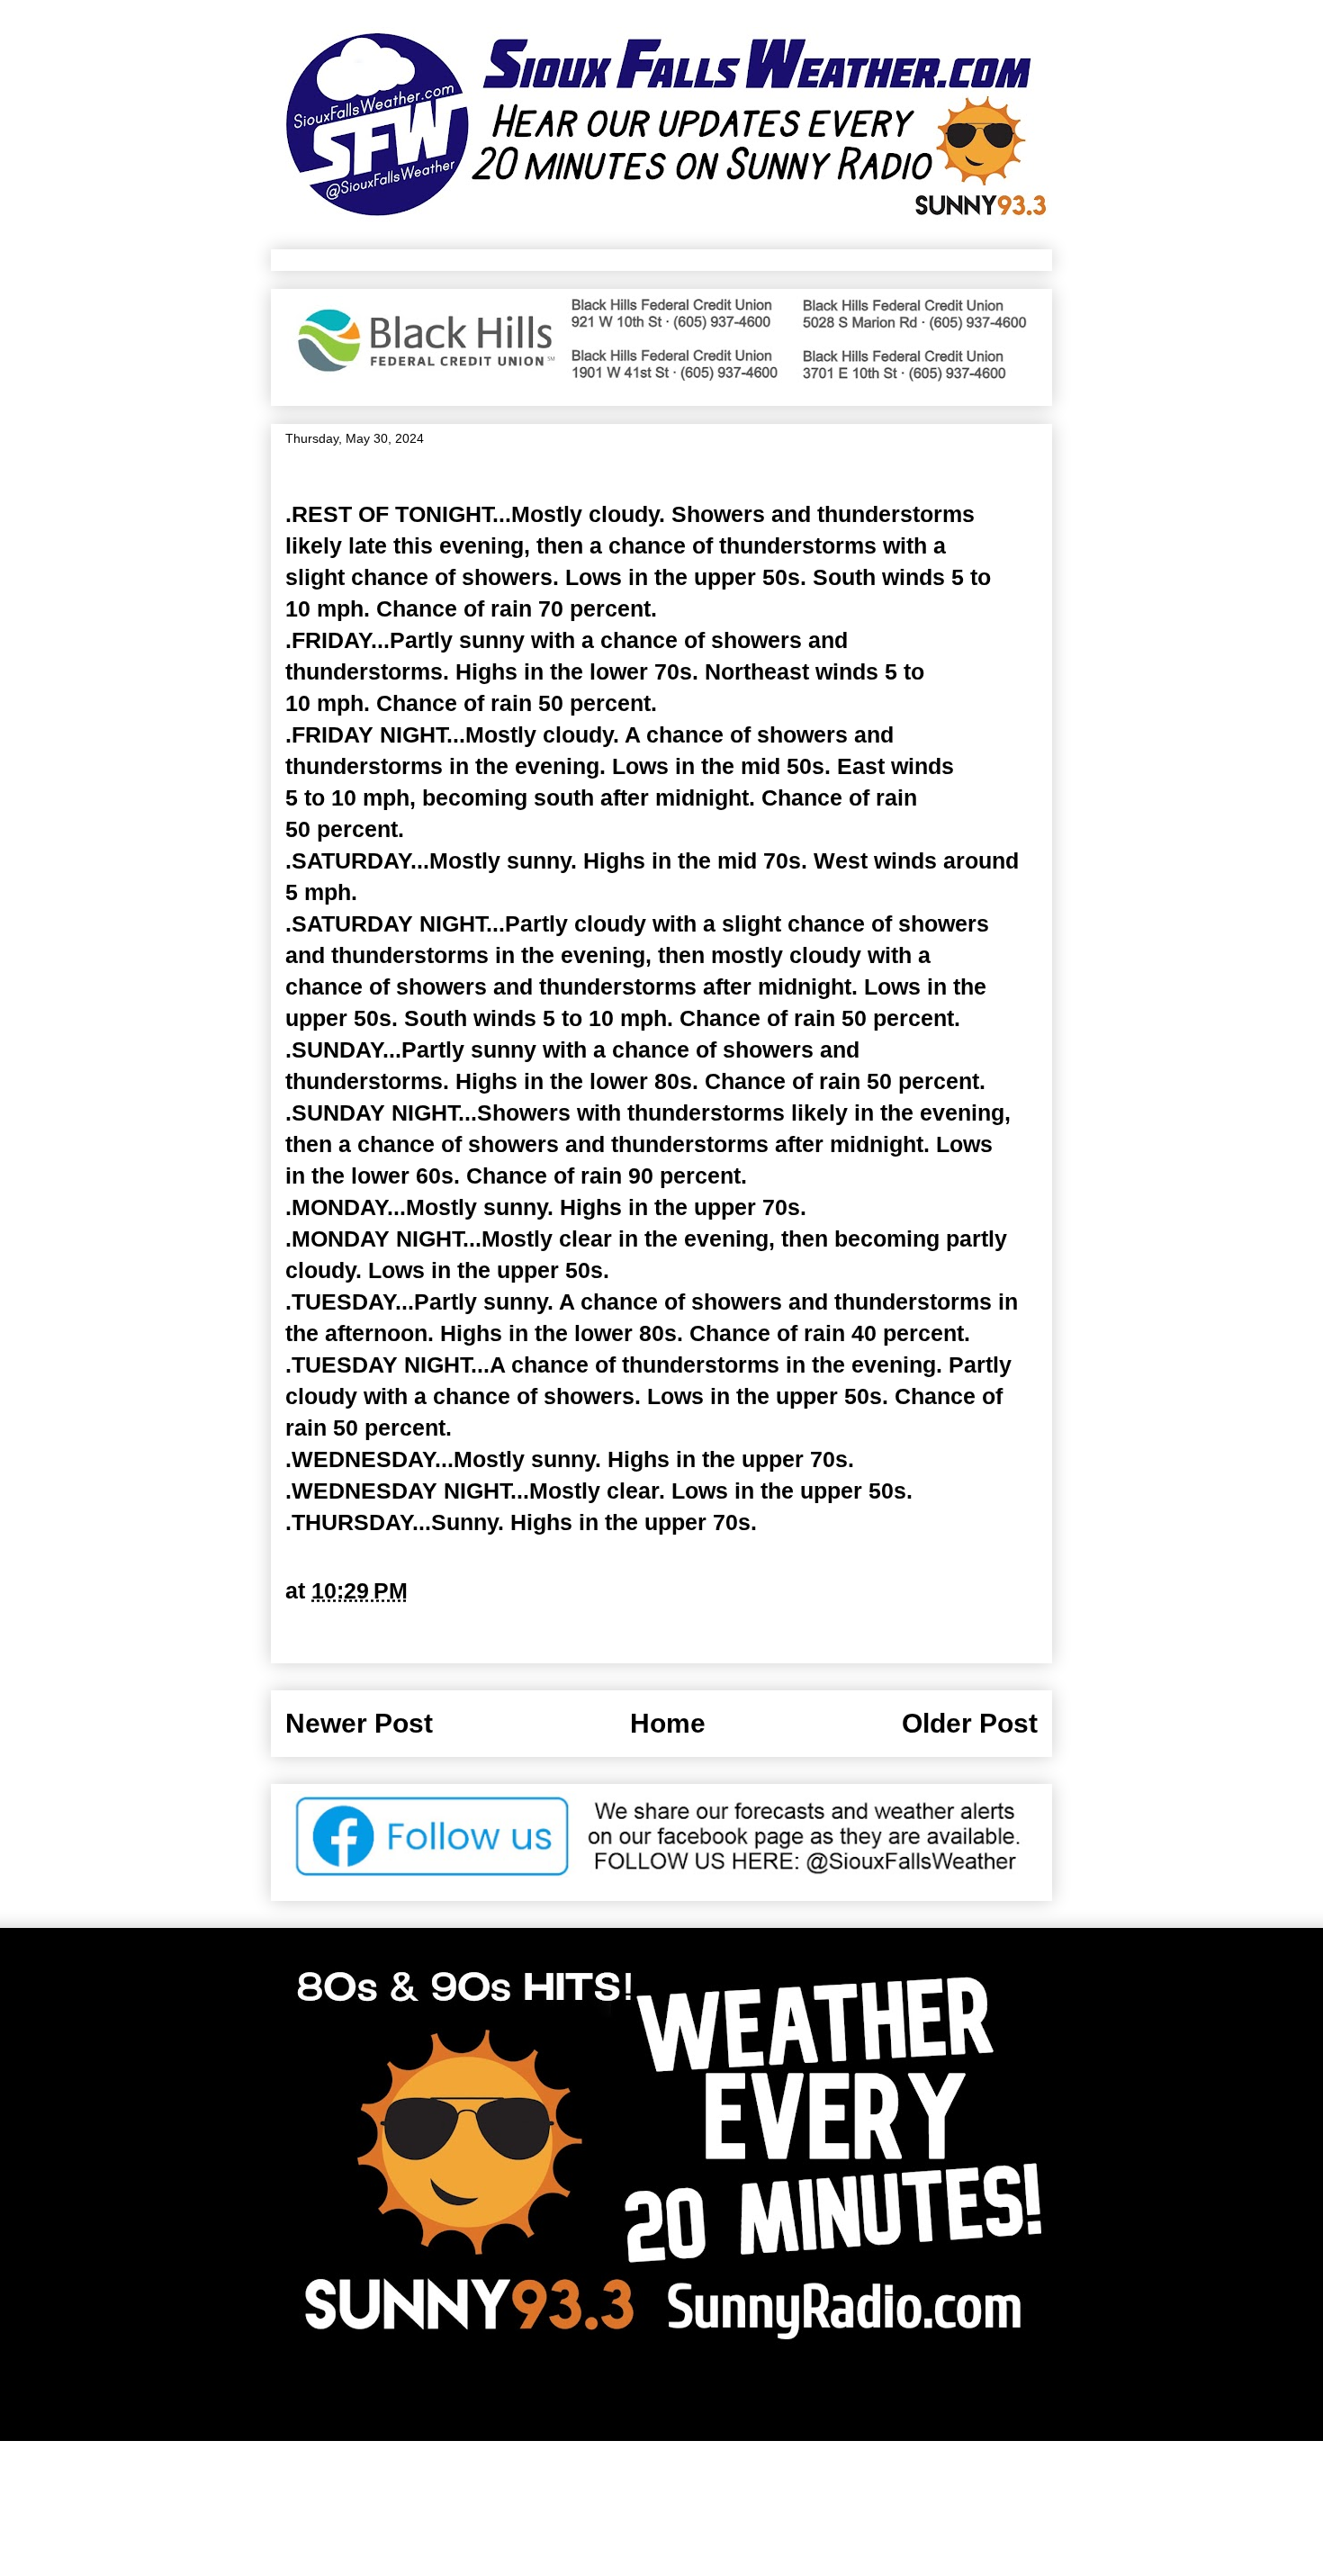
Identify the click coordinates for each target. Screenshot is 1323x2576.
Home (668, 1723)
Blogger (842, 2398)
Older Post (970, 1723)
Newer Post (359, 1723)
